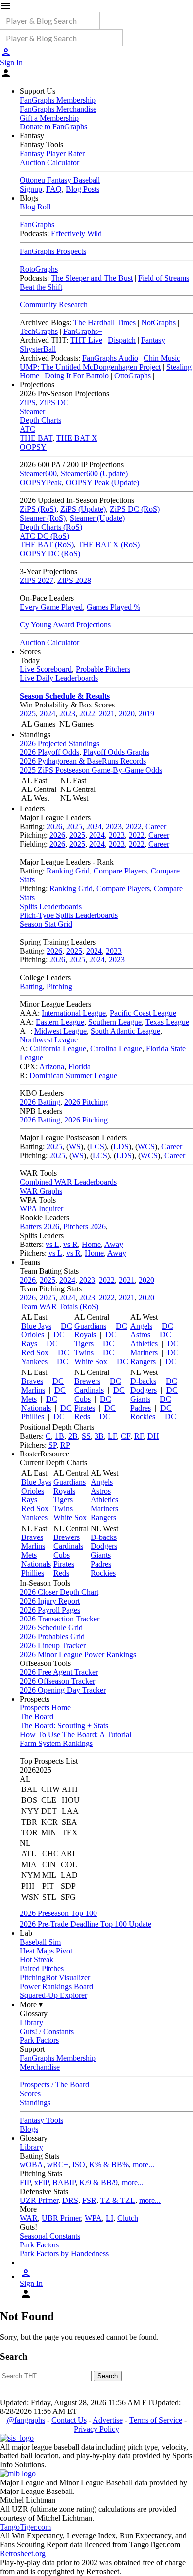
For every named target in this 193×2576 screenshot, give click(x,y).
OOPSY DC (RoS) (50, 554)
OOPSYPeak (41, 482)
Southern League (115, 1022)
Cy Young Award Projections (65, 625)
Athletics (144, 1344)
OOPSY (33, 447)
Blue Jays (36, 1326)
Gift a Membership (49, 118)
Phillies (33, 1417)
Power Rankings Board (56, 1986)
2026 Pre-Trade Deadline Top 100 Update (86, 1924)
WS (75, 1146)
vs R (71, 1244)
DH (153, 1436)
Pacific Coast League (143, 1013)
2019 (146, 714)
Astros (140, 1335)
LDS (121, 1146)
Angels (141, 1326)
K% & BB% (109, 2165)
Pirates (85, 1408)
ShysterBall (38, 349)
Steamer (32, 411)
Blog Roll (35, 207)
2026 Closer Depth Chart (59, 1592)
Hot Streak (37, 1960)
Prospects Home (45, 1708)
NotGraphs (158, 322)
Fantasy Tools (42, 2120)
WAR (29, 2218)
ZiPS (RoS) (38, 509)
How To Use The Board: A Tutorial (75, 1734)
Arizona (52, 1066)
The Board (37, 1717)
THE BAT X (77, 438)
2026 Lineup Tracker (53, 1645)
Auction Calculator (49, 162)
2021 (107, 714)
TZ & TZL (118, 2200)
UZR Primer (39, 2200)
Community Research (54, 305)
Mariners (144, 1352)
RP (65, 1445)
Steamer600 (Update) (94, 474)
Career (156, 826)
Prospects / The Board (54, 2085)
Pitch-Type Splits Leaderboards (69, 915)
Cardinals (89, 1390)
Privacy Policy (96, 2429)
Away (114, 1244)
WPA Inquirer (42, 1209)
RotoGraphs (39, 269)
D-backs (143, 1381)
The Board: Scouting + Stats (64, 1725)
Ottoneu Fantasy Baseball (60, 180)
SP (52, 1445)
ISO (79, 2165)
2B (73, 1436)
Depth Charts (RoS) (51, 527)
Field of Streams (164, 278)
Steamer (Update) (97, 518)
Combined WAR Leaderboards (68, 1182)
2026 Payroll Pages (50, 1610)
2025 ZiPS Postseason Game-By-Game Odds (91, 770)
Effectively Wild (76, 233)
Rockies (143, 1417)
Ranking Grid (68, 871)
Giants (140, 1399)
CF (125, 1436)
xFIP (41, 2182)
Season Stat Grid (46, 924)
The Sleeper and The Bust (92, 278)
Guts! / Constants (47, 2031)
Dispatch (122, 340)
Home (91, 1244)
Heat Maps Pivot (46, 1951)
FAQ (54, 189)
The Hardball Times (104, 322)
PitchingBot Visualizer (55, 1977)
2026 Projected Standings (60, 743)
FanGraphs (37, 225)
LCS (97, 1146)
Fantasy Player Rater (52, 153)
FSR (89, 2200)
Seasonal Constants (50, 2236)
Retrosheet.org (23, 2554)
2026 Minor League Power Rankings (78, 1654)
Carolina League (116, 1049)
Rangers (143, 1361)
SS (86, 1436)
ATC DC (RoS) (45, 536)
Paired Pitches (42, 1969)
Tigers (84, 1344)
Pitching (59, 986)
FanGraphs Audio (110, 358)
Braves (32, 1381)
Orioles (33, 1335)
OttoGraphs (133, 376)
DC (67, 1326)
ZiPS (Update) (83, 509)
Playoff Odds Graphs (116, 752)
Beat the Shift (41, 287)
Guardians (90, 1326)
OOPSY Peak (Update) (102, 482)
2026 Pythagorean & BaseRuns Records (83, 761)
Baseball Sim (40, 1942)
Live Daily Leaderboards (59, 678)
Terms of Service (156, 2420)
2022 (87, 714)
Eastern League (60, 1022)
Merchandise (40, 2067)
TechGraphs (39, 331)
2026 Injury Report (50, 1601)
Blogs (29, 2129)
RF (139, 1436)
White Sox (91, 1361)
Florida (79, 1066)
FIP (25, 2182)
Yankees (34, 1361)
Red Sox (35, 1352)
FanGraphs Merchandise (58, 109)
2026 (54, 826)
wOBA (31, 2165)
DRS (70, 2200)
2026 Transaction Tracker (60, 1619)
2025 (28, 714)
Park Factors (39, 2040)
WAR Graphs (41, 1191)
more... (144, 2165)
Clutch (128, 2218)
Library (31, 2022)
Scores (30, 2094)
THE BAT (36, 438)
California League (58, 1049)
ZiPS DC (54, 402)
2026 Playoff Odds (49, 752)
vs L (52, 1244)
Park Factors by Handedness (64, 2254)
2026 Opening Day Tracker (63, 1690)
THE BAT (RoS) (47, 545)
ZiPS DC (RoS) (135, 509)
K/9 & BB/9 (98, 2182)
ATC (27, 429)
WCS (146, 1146)
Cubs (82, 1399)
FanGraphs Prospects (53, 251)
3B (99, 1436)
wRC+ (58, 2165)
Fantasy (153, 340)
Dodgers (144, 1390)
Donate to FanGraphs (53, 127)
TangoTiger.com (25, 2527)
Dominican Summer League (73, 1075)
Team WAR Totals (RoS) (59, 1307)
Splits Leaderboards (51, 906)
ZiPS (28, 402)
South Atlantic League (125, 1031)
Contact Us (69, 2420)
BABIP (64, 2182)
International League (74, 1013)
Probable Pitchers (103, 669)
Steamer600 (38, 474)
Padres (141, 1408)
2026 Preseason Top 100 (58, 1913)
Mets (29, 1399)
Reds (82, 1417)
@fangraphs (26, 2420)
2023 (67, 714)
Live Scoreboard (46, 669)
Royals (85, 1335)
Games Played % (113, 607)
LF (112, 1436)
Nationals (36, 1408)
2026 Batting (40, 1102)
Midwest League (60, 1031)
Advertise (108, 2420)
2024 (48, 714)
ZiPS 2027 (37, 580)
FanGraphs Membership (58, 100)
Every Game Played (51, 607)
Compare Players (120, 871)
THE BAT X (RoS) (109, 545)
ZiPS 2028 (74, 580)
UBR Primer (61, 2218)
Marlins (33, 1390)
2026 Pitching (86, 1102)
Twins (84, 1352)
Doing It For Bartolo (77, 376)
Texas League (167, 1022)
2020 (127, 714)
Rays (29, 1344)
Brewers (87, 1381)
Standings (35, 2102)
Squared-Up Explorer (53, 1995)
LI (110, 2218)
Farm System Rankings (56, 1743)
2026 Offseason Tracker (57, 1681)
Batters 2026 (40, 1226)
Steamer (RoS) (43, 518)
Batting (31, 986)
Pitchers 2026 (85, 1226)
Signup (31, 189)
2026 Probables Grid (52, 1637)
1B (60, 1436)
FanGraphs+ (83, 331)
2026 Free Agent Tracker (59, 1672)
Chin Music (162, 358)
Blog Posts (83, 189)
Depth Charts (41, 420)
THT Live (86, 340)
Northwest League (49, 1040)
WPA (93, 2218)
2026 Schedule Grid (51, 1628)
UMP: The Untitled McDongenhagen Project (90, 367)
